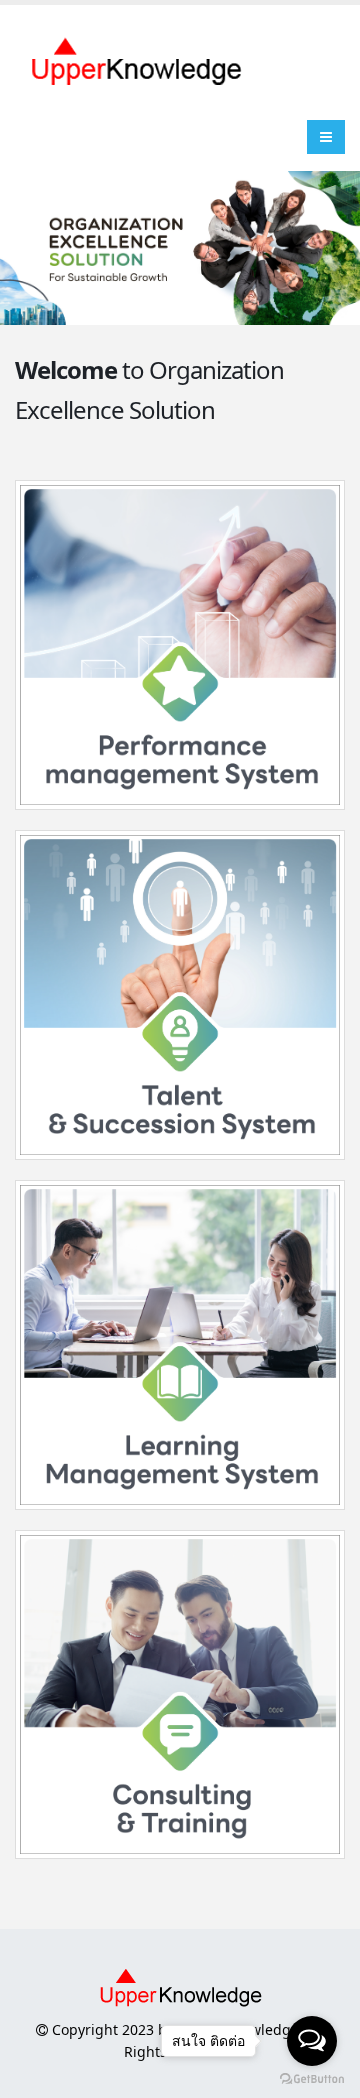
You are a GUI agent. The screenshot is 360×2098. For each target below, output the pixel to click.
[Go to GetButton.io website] (312, 2078)
